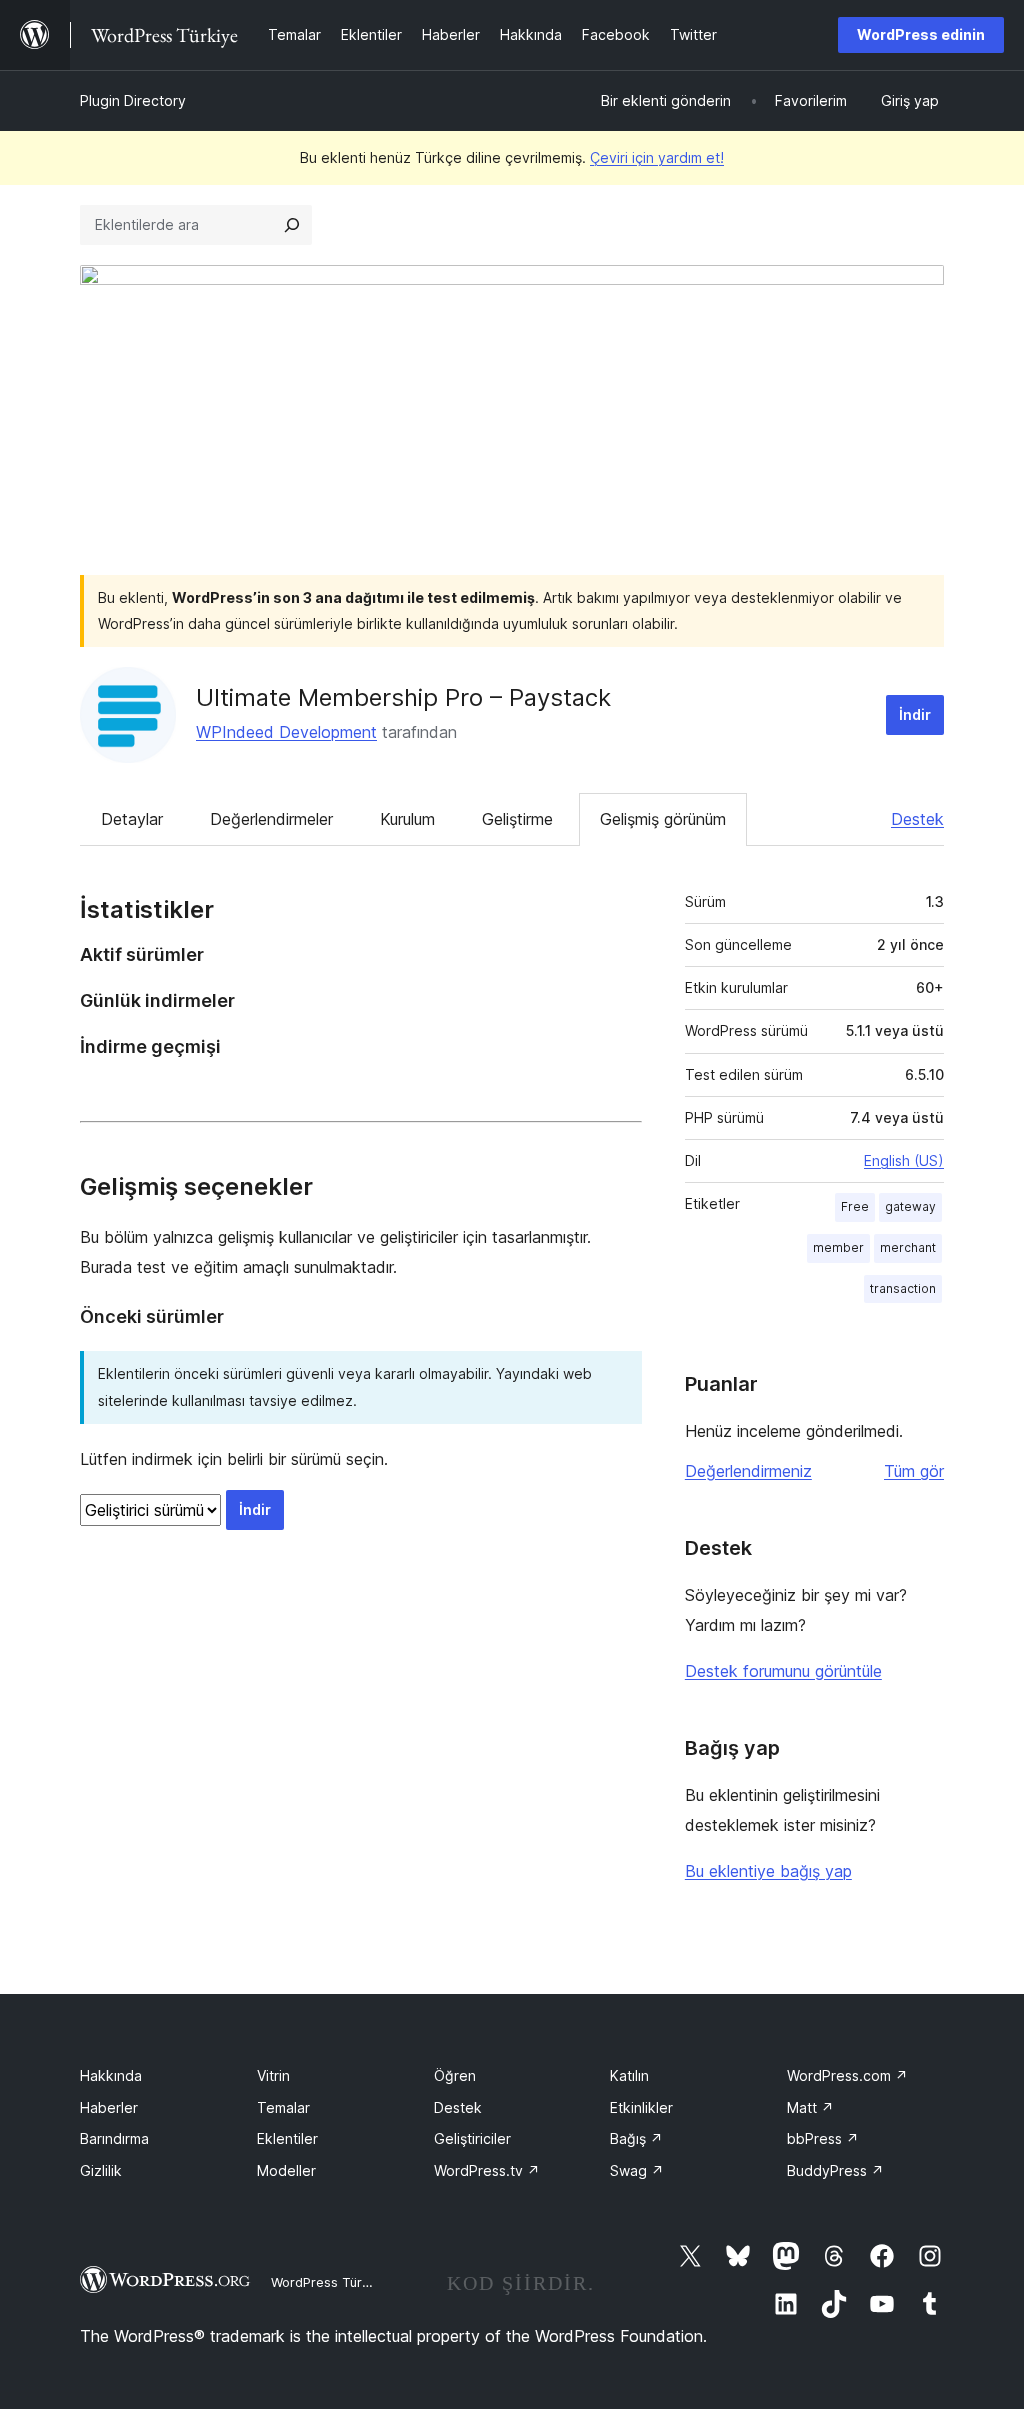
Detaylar (132, 819)
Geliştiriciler (472, 2138)
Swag (637, 2170)
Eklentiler (287, 2138)
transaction (903, 1288)
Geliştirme (517, 819)
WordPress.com (847, 2075)
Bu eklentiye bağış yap (768, 1871)
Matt (810, 2107)
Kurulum (407, 819)
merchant (908, 1247)
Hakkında (111, 2075)
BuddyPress (835, 2170)
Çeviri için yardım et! (657, 157)
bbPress (823, 2138)
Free (855, 1206)
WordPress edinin (921, 34)
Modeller (286, 2170)
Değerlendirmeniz (748, 1471)
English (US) (904, 1160)
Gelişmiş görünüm (663, 819)
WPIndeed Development (286, 732)
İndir (915, 714)
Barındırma (114, 2138)
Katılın (629, 2075)
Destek (917, 819)
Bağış (636, 2138)
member (838, 1247)
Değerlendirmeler (271, 819)
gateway (910, 1206)
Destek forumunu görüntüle (783, 1671)
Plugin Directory (133, 100)
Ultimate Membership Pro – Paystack (403, 697)
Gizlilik (101, 2170)
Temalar (283, 2107)
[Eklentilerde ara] (292, 225)
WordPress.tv (487, 2170)
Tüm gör (914, 1471)
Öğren (455, 2075)
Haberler (109, 2107)
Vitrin (273, 2075)
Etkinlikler (641, 2107)
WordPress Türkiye (329, 2282)
